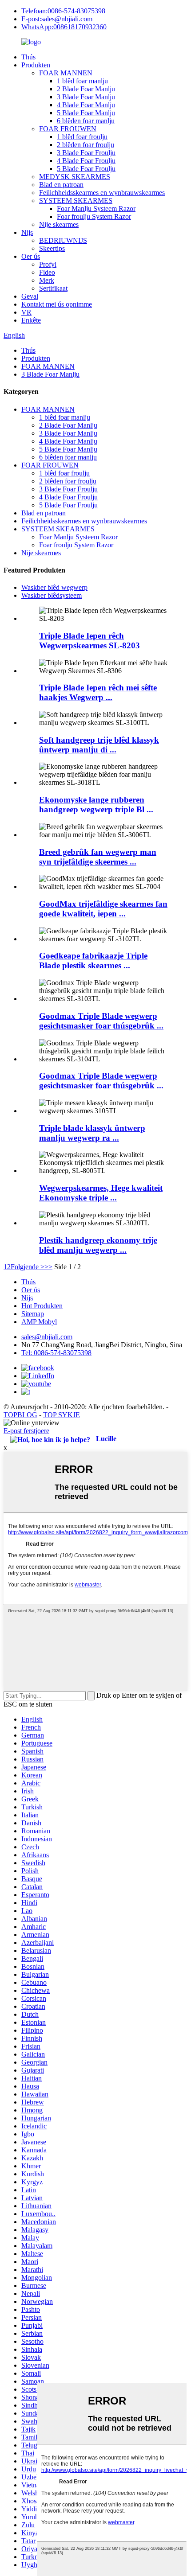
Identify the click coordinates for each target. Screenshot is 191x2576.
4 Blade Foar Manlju (86, 105)
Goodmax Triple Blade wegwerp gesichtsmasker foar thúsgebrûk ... (101, 1021)
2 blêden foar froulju (86, 145)
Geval (30, 296)
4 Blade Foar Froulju (86, 161)
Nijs (27, 232)
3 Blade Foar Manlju (86, 97)
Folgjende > (28, 1267)
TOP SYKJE (62, 1415)
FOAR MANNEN (66, 73)
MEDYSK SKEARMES (75, 177)
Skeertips (52, 248)
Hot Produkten (42, 1306)
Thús (28, 57)
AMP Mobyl (39, 1322)
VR (26, 312)
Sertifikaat (53, 288)
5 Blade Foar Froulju (86, 169)
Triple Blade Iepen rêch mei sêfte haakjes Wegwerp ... (98, 692)
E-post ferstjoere (26, 1431)
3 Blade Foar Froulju (86, 153)
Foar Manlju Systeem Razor (96, 208)
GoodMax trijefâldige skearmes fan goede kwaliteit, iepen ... (103, 909)
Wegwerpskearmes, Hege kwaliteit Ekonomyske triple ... (101, 1193)
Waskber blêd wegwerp (54, 587)
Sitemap (33, 1314)
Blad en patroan (61, 185)
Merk (47, 280)
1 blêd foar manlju (82, 81)
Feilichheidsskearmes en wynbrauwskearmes (102, 193)
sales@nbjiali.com (47, 1337)
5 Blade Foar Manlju (86, 113)
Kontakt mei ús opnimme (57, 304)
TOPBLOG (20, 1415)
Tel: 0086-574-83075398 (56, 1353)
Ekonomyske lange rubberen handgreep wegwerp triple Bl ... (96, 805)
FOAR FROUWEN (68, 129)
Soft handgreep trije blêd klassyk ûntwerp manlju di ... (99, 745)
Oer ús (31, 256)
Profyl (48, 264)
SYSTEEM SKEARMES (76, 201)
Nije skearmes (59, 224)
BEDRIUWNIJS (63, 240)
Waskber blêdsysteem (52, 595)
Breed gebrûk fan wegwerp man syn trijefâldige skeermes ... (98, 857)
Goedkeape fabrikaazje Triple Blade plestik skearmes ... (93, 961)
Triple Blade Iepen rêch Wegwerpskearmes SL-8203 (90, 641)
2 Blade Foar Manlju (86, 89)
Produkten (36, 65)
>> (48, 1267)
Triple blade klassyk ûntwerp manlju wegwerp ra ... (92, 1133)
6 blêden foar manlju (86, 121)
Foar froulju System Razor (94, 216)
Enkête (31, 320)
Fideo (47, 272)
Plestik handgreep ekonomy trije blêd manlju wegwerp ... (98, 1245)
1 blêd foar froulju (82, 137)
